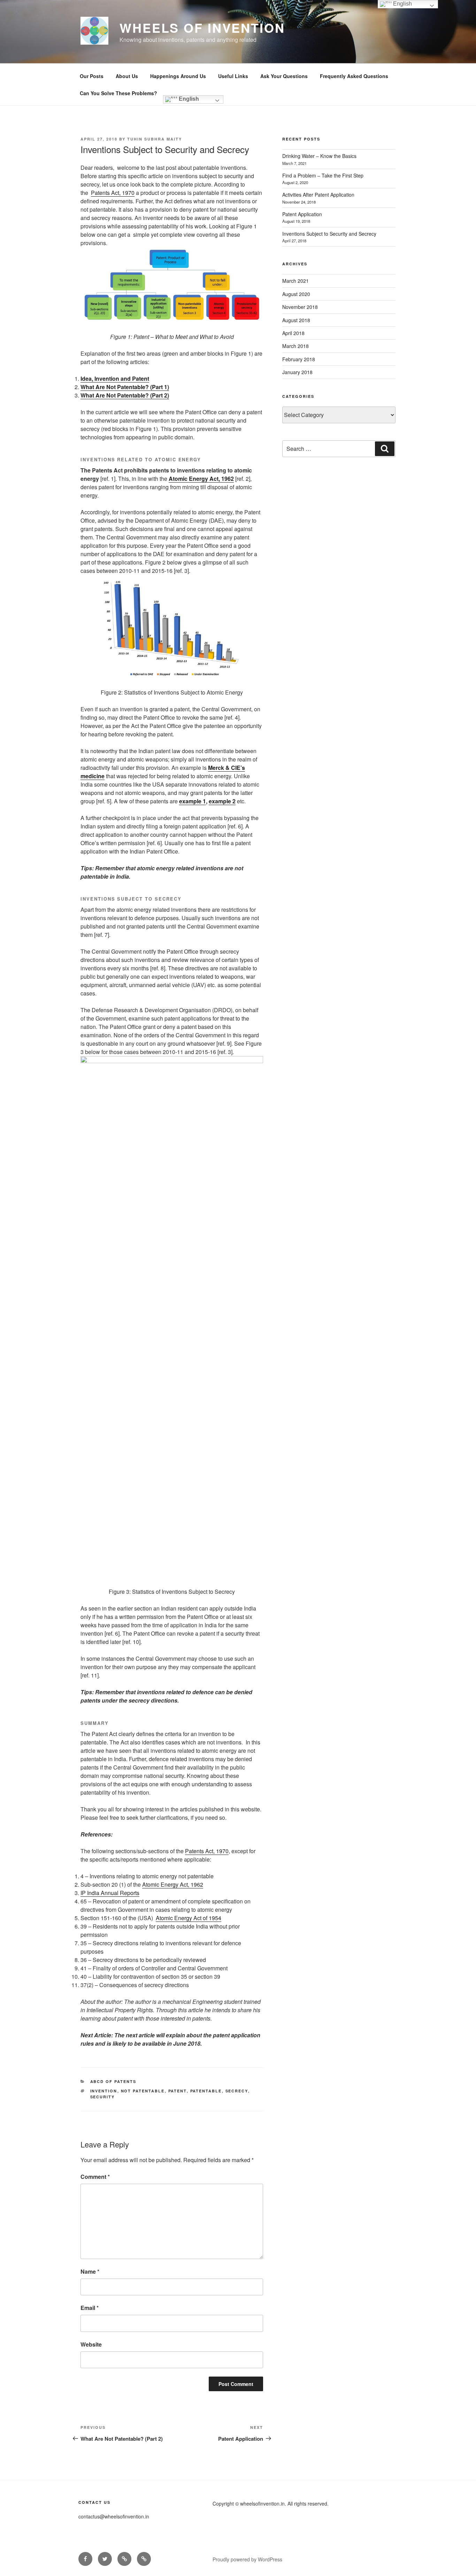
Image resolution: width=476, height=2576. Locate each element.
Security (103, 2097)
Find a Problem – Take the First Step (323, 175)
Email (90, 2308)
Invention (104, 2091)
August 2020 (296, 294)
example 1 (193, 801)
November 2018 (300, 307)
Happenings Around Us (178, 76)
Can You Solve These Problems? (118, 93)
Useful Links (233, 76)
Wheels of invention (202, 28)
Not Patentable (143, 2091)
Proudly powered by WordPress (247, 2559)
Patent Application (302, 214)
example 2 (222, 801)
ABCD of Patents (113, 2081)
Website (91, 2344)
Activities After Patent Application (318, 195)
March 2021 (295, 281)
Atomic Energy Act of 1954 (189, 1918)
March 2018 (295, 346)
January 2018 (297, 372)
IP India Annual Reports (110, 1893)
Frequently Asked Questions (354, 76)
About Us (127, 76)
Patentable (206, 2091)
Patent (178, 2091)
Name (90, 2271)
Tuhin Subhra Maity (155, 139)
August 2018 (296, 320)
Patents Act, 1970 (113, 193)
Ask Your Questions (284, 76)
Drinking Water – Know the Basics (319, 156)
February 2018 (299, 359)
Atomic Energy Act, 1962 (201, 479)
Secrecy (237, 2091)
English (188, 99)
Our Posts (92, 76)
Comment (95, 2177)
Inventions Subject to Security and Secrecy (329, 234)
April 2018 (293, 333)
